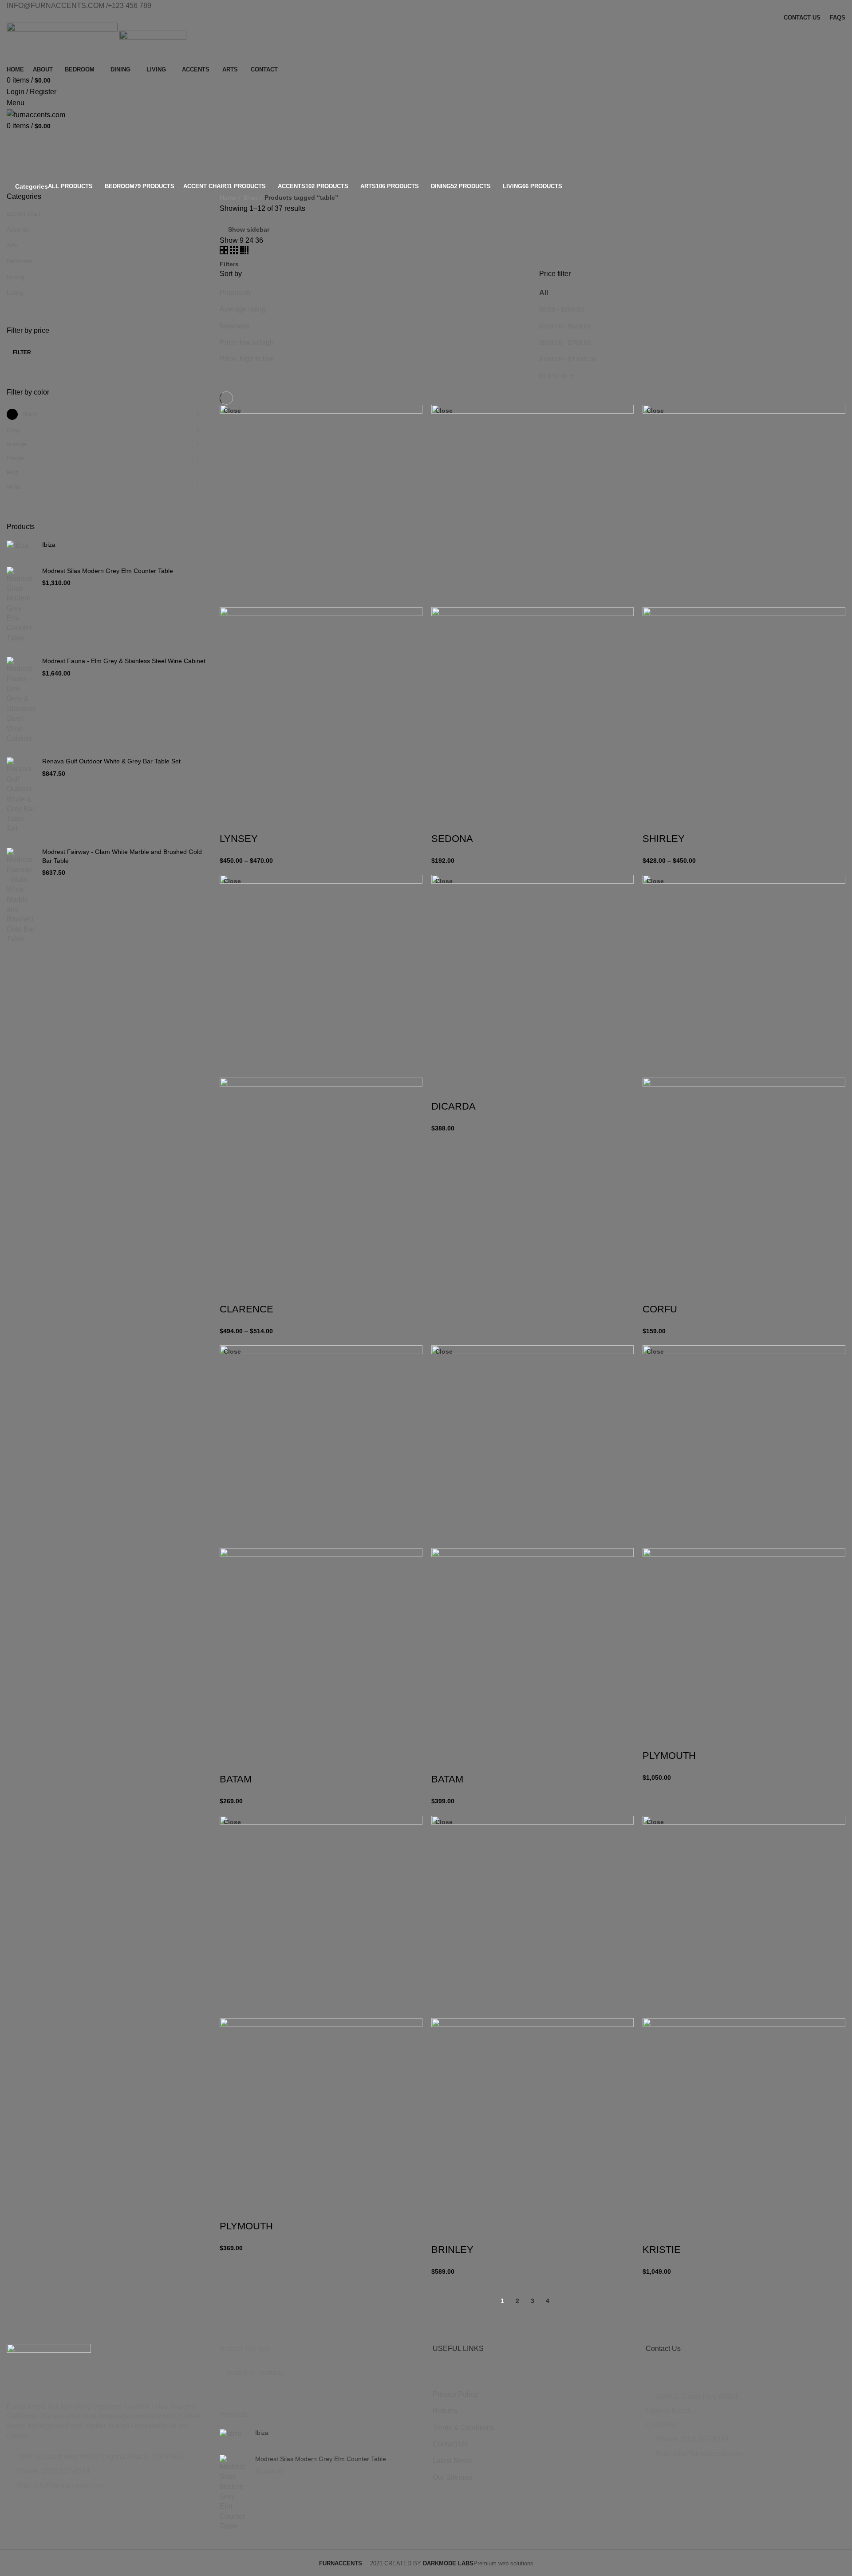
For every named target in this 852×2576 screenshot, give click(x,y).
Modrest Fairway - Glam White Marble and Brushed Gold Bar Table (122, 856)
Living (15, 292)
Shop (250, 198)
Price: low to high (247, 342)
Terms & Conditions (463, 2428)
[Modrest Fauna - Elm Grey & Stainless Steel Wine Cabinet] (21, 700)
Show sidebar (249, 229)
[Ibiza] (21, 547)
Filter (22, 352)
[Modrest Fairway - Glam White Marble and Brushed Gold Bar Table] (21, 896)
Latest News (452, 2460)
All (544, 293)
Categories (32, 186)
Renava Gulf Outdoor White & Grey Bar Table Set (111, 761)
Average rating (243, 309)
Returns (445, 2411)
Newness (235, 326)
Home (228, 198)
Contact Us (450, 2444)
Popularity (236, 293)
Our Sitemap (452, 2477)
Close (232, 411)
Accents (18, 229)
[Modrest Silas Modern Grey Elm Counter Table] (21, 605)
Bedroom (20, 261)
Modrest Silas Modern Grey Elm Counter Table (108, 571)
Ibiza (49, 545)
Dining (16, 277)
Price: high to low (247, 359)
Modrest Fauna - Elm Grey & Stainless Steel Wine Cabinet (124, 661)
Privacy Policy (455, 2394)
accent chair (24, 213)
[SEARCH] (407, 2373)
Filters (229, 264)
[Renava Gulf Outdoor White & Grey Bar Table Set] (21, 796)
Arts (12, 245)
